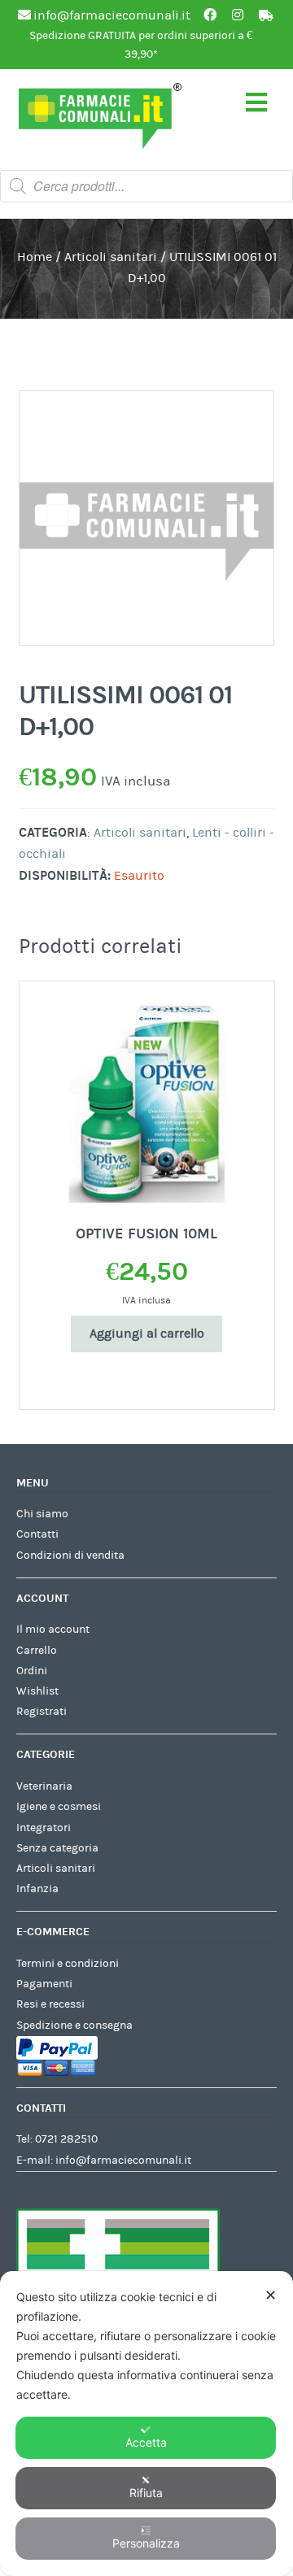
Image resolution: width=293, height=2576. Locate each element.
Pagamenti (44, 1984)
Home (35, 257)
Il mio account (53, 1630)
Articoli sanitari (111, 257)
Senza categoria (57, 1848)
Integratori (44, 1828)
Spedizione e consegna (74, 2026)
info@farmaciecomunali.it (123, 2160)
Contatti (37, 1534)
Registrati (42, 1712)
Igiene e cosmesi (59, 1807)
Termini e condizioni (68, 1964)
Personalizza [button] (146, 2543)
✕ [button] (271, 2295)
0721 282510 (66, 2139)
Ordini (32, 1671)
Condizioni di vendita (70, 1556)
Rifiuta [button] (146, 2493)
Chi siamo (42, 1514)
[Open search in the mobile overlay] (146, 186)
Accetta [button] (146, 2442)
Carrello (37, 1651)
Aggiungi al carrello (147, 1334)
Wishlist (37, 1691)
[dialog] (146, 2424)
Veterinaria (44, 1786)
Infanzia (37, 1889)
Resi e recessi (50, 2004)
